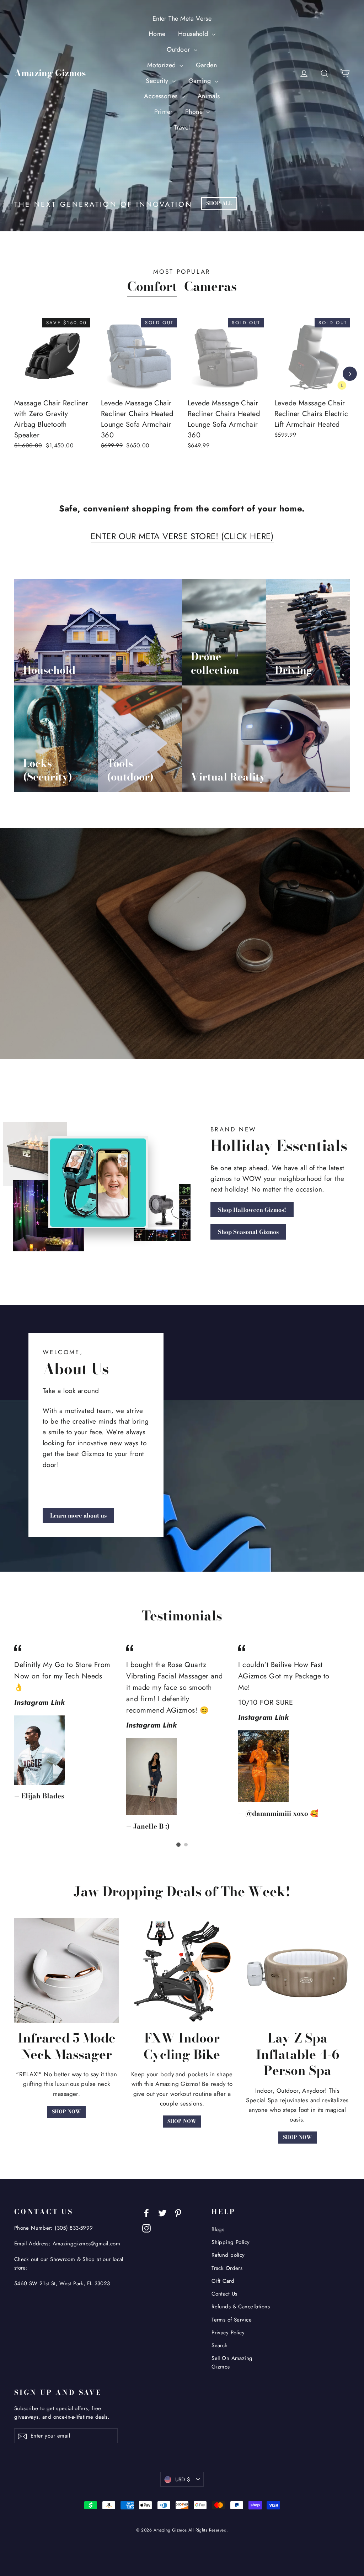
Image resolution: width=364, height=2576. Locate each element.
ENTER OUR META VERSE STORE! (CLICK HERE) (182, 536)
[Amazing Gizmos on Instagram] (146, 2227)
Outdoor (179, 49)
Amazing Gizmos (50, 73)
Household (194, 34)
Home (157, 34)
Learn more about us (78, 1515)
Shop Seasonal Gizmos (248, 1232)
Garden (207, 65)
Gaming (201, 81)
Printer (164, 112)
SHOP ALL (219, 203)
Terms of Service (232, 2320)
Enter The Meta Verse (182, 19)
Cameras (210, 286)
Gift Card (223, 2281)
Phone (195, 112)
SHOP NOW (66, 2112)
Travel (182, 127)
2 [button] (186, 1845)
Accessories (162, 96)
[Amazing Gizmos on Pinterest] (178, 2212)
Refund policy (228, 2255)
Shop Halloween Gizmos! (252, 1210)
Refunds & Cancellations (241, 2307)
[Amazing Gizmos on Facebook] (146, 2212)
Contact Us (224, 2294)
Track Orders (227, 2268)
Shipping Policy (231, 2242)
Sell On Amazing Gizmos (232, 2362)
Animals (209, 96)
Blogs (218, 2229)
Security (158, 81)
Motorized (162, 65)
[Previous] (14, 374)
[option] (47, 392)
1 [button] (178, 1845)
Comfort (152, 286)
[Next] (350, 374)
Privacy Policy (228, 2333)
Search (220, 2345)
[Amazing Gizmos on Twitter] (162, 2212)
